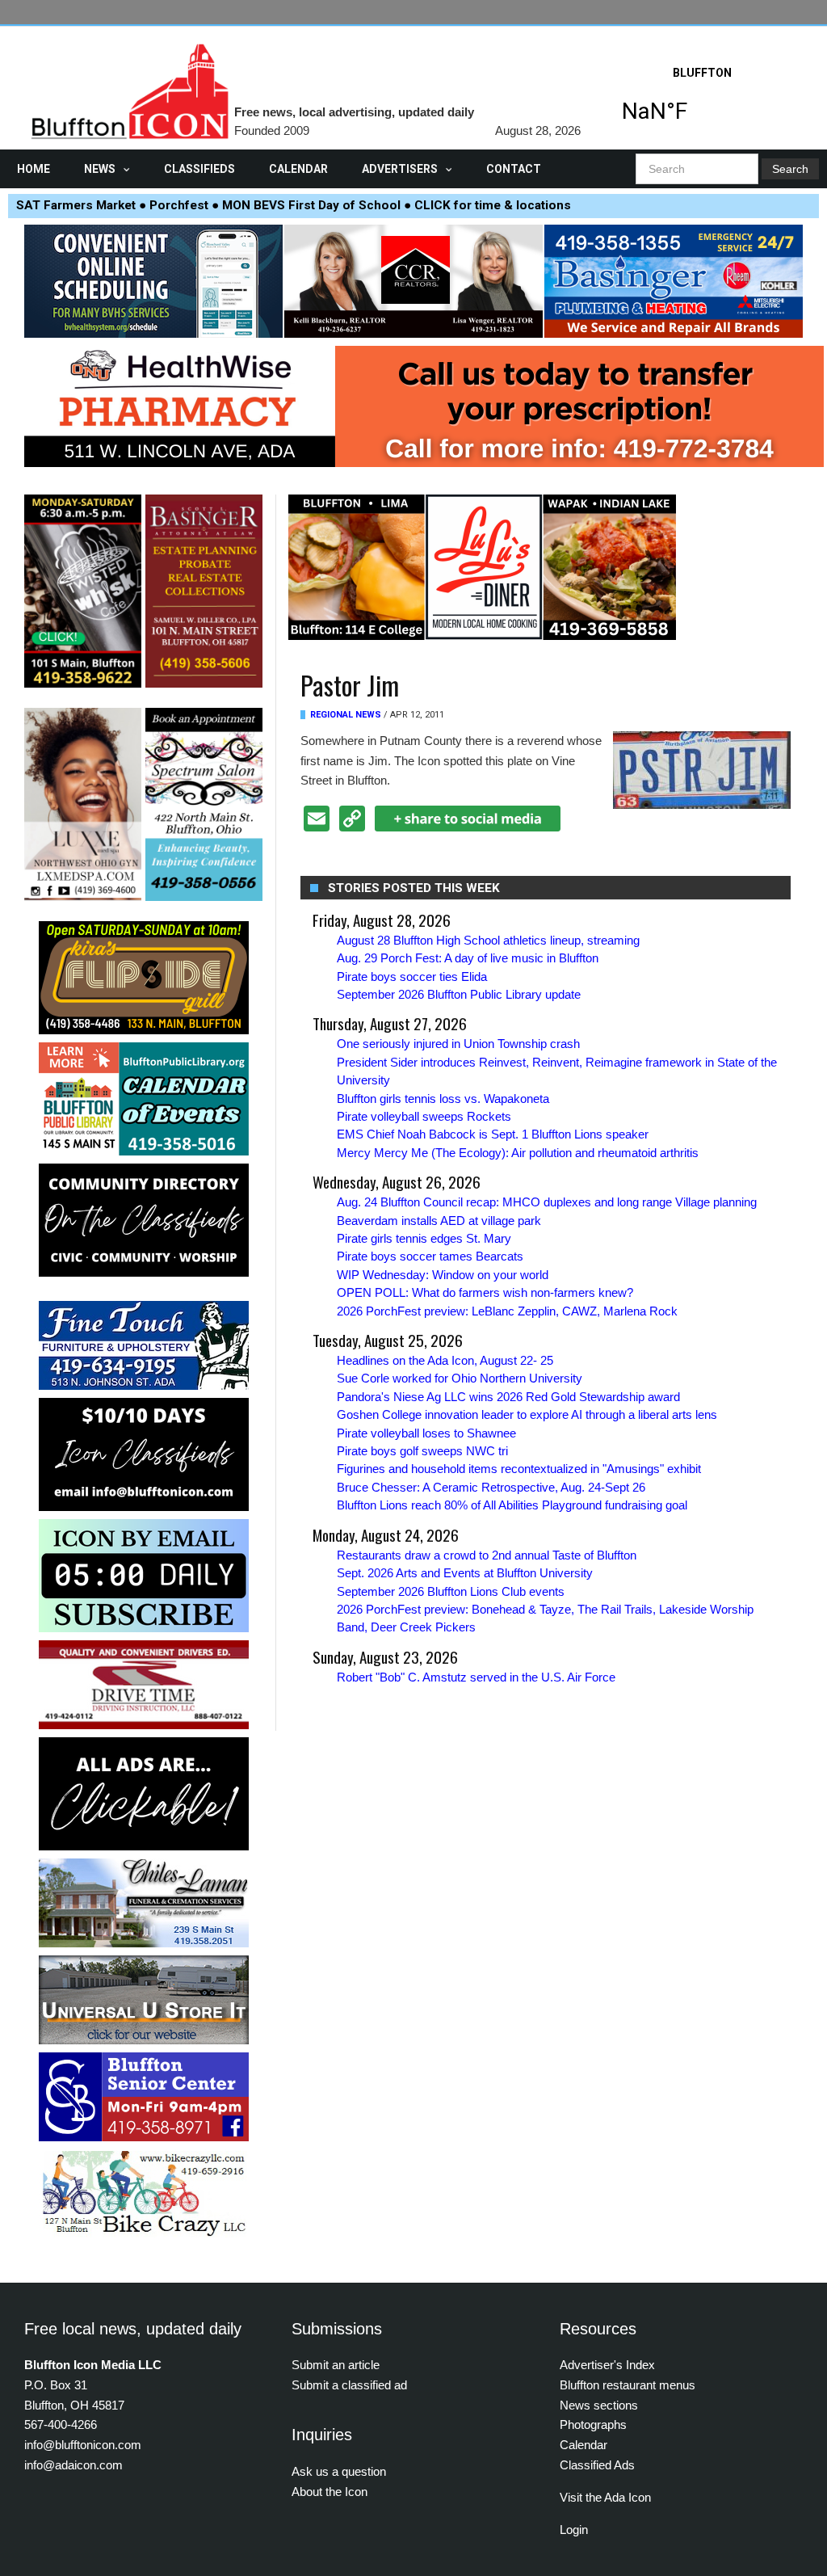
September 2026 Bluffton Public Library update (459, 994)
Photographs (593, 2424)
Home (34, 169)
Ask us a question (339, 2471)
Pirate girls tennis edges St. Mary (424, 1238)
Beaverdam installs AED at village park (439, 1221)
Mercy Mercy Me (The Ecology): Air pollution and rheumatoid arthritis (518, 1153)
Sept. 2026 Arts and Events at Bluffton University (465, 1573)
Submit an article (336, 2365)
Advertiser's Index (607, 2365)
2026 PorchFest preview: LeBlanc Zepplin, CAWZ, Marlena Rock (507, 1311)
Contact (514, 169)
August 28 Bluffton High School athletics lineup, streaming (488, 940)
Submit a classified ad (349, 2385)
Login (574, 2530)
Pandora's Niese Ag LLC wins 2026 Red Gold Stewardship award (508, 1397)
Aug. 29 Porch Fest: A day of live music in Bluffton (468, 958)
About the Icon (330, 2492)
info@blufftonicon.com (83, 2445)
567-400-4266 (61, 2424)
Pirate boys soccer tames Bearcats (430, 1256)
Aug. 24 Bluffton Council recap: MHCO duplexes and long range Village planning (547, 1202)
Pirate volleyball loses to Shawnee (426, 1433)
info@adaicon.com (73, 2465)
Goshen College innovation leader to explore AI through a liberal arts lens (527, 1414)
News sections (599, 2405)
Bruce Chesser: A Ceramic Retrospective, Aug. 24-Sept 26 (491, 1487)
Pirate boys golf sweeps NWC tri (422, 1451)
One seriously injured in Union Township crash (458, 1044)
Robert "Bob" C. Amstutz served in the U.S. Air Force (476, 1677)
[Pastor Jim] (702, 769)
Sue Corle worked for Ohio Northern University (460, 1378)
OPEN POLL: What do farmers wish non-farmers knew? (485, 1292)
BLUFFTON (702, 99)
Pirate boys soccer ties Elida (412, 977)
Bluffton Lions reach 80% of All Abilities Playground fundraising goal (512, 1505)
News (100, 169)
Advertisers (400, 169)
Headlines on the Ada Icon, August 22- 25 (445, 1360)
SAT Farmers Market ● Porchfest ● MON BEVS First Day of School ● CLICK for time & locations (294, 205)
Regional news (346, 715)
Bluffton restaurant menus (628, 2385)
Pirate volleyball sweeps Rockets (424, 1116)
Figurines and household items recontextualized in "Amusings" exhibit (519, 1469)
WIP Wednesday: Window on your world (443, 1275)
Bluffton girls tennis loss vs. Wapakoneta (443, 1099)
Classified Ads (597, 2465)
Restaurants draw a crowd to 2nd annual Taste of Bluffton (487, 1555)
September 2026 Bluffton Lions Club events (451, 1591)
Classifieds (199, 169)
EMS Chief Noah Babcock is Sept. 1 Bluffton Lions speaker (493, 1134)
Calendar (298, 169)
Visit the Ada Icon (605, 2497)
